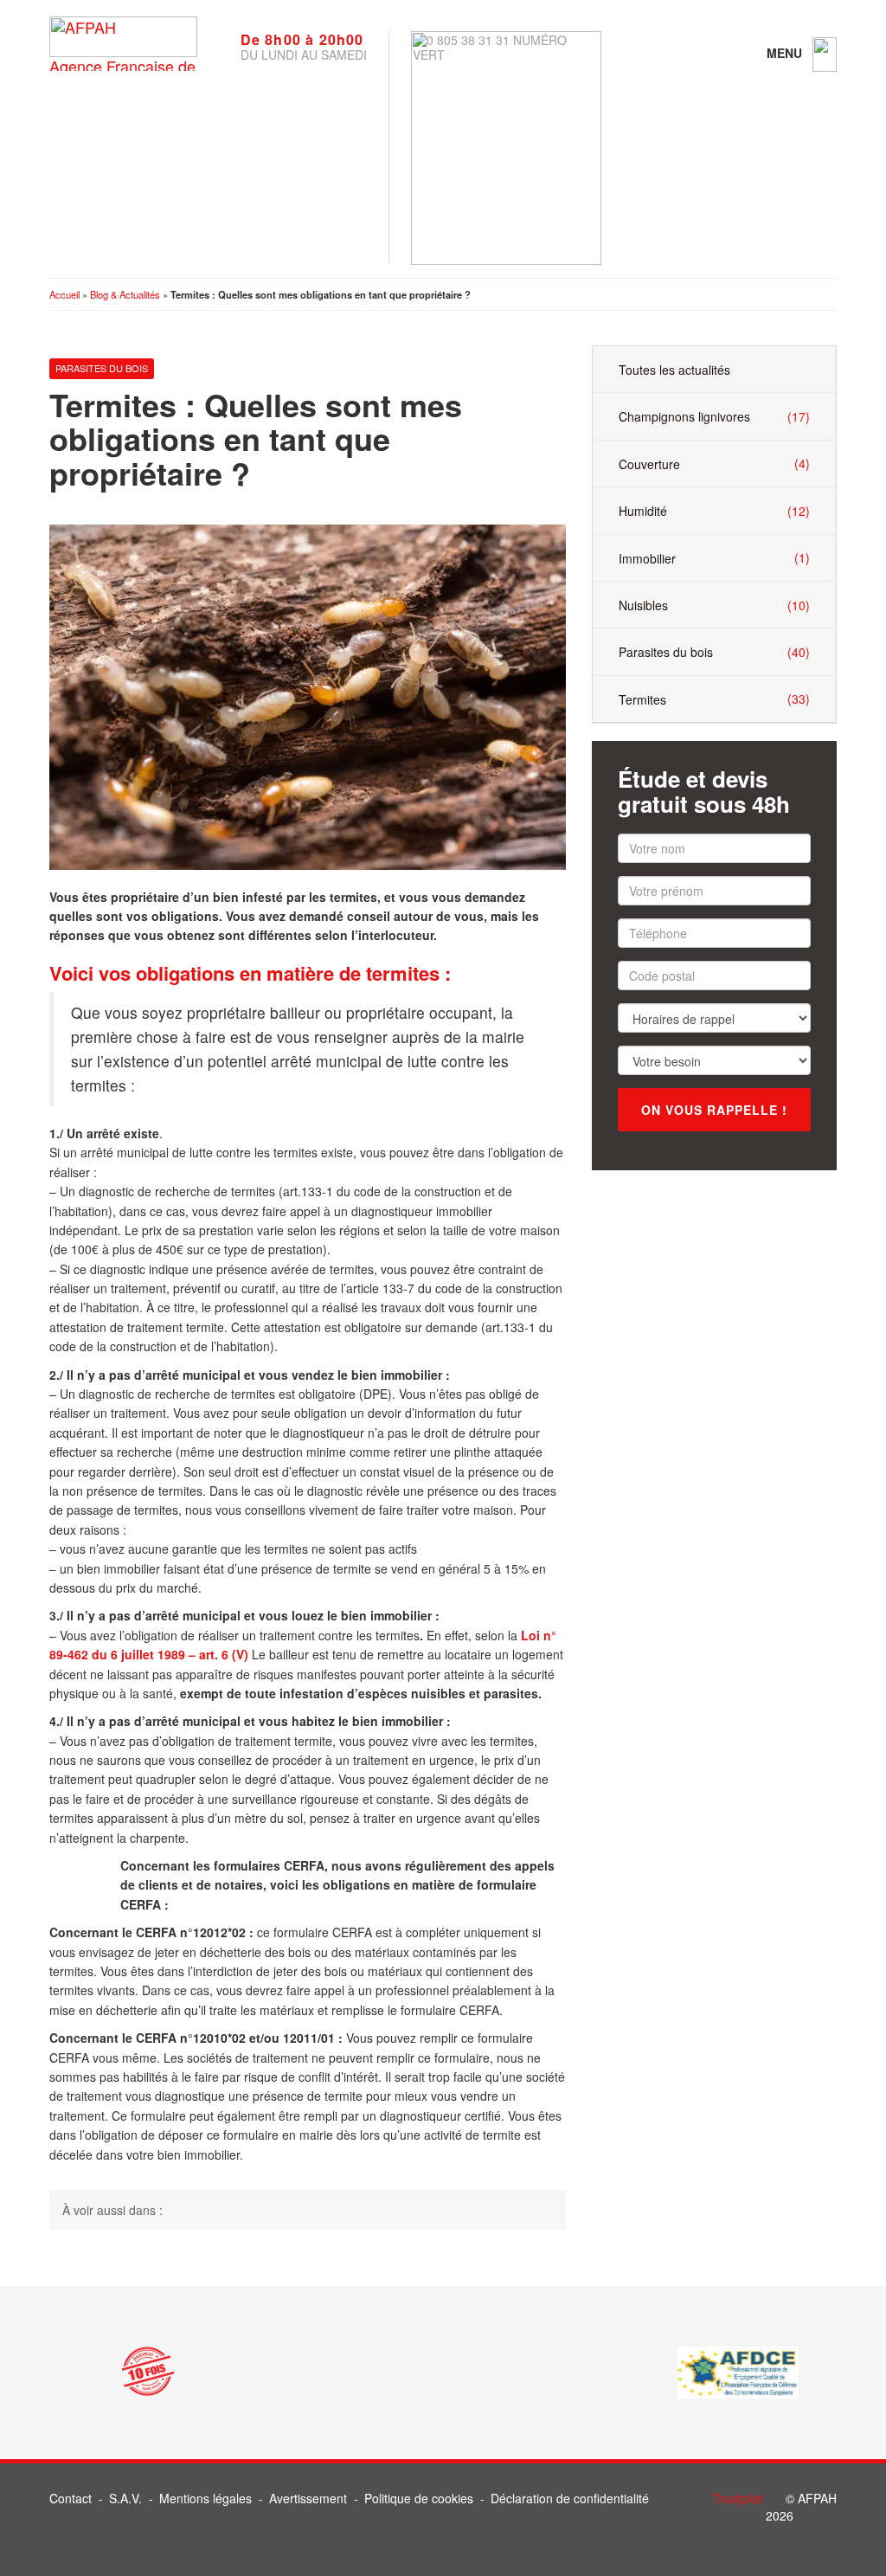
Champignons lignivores (714, 417)
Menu (786, 53)
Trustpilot (738, 2498)
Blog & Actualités (125, 294)
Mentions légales (205, 2498)
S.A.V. (125, 2498)
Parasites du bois (102, 368)
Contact (71, 2498)
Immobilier (714, 558)
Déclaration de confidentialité (570, 2498)
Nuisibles (714, 605)
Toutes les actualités (674, 370)
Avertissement (308, 2498)
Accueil (64, 294)
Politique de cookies (419, 2498)
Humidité (714, 511)
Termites (714, 699)
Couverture (714, 464)
